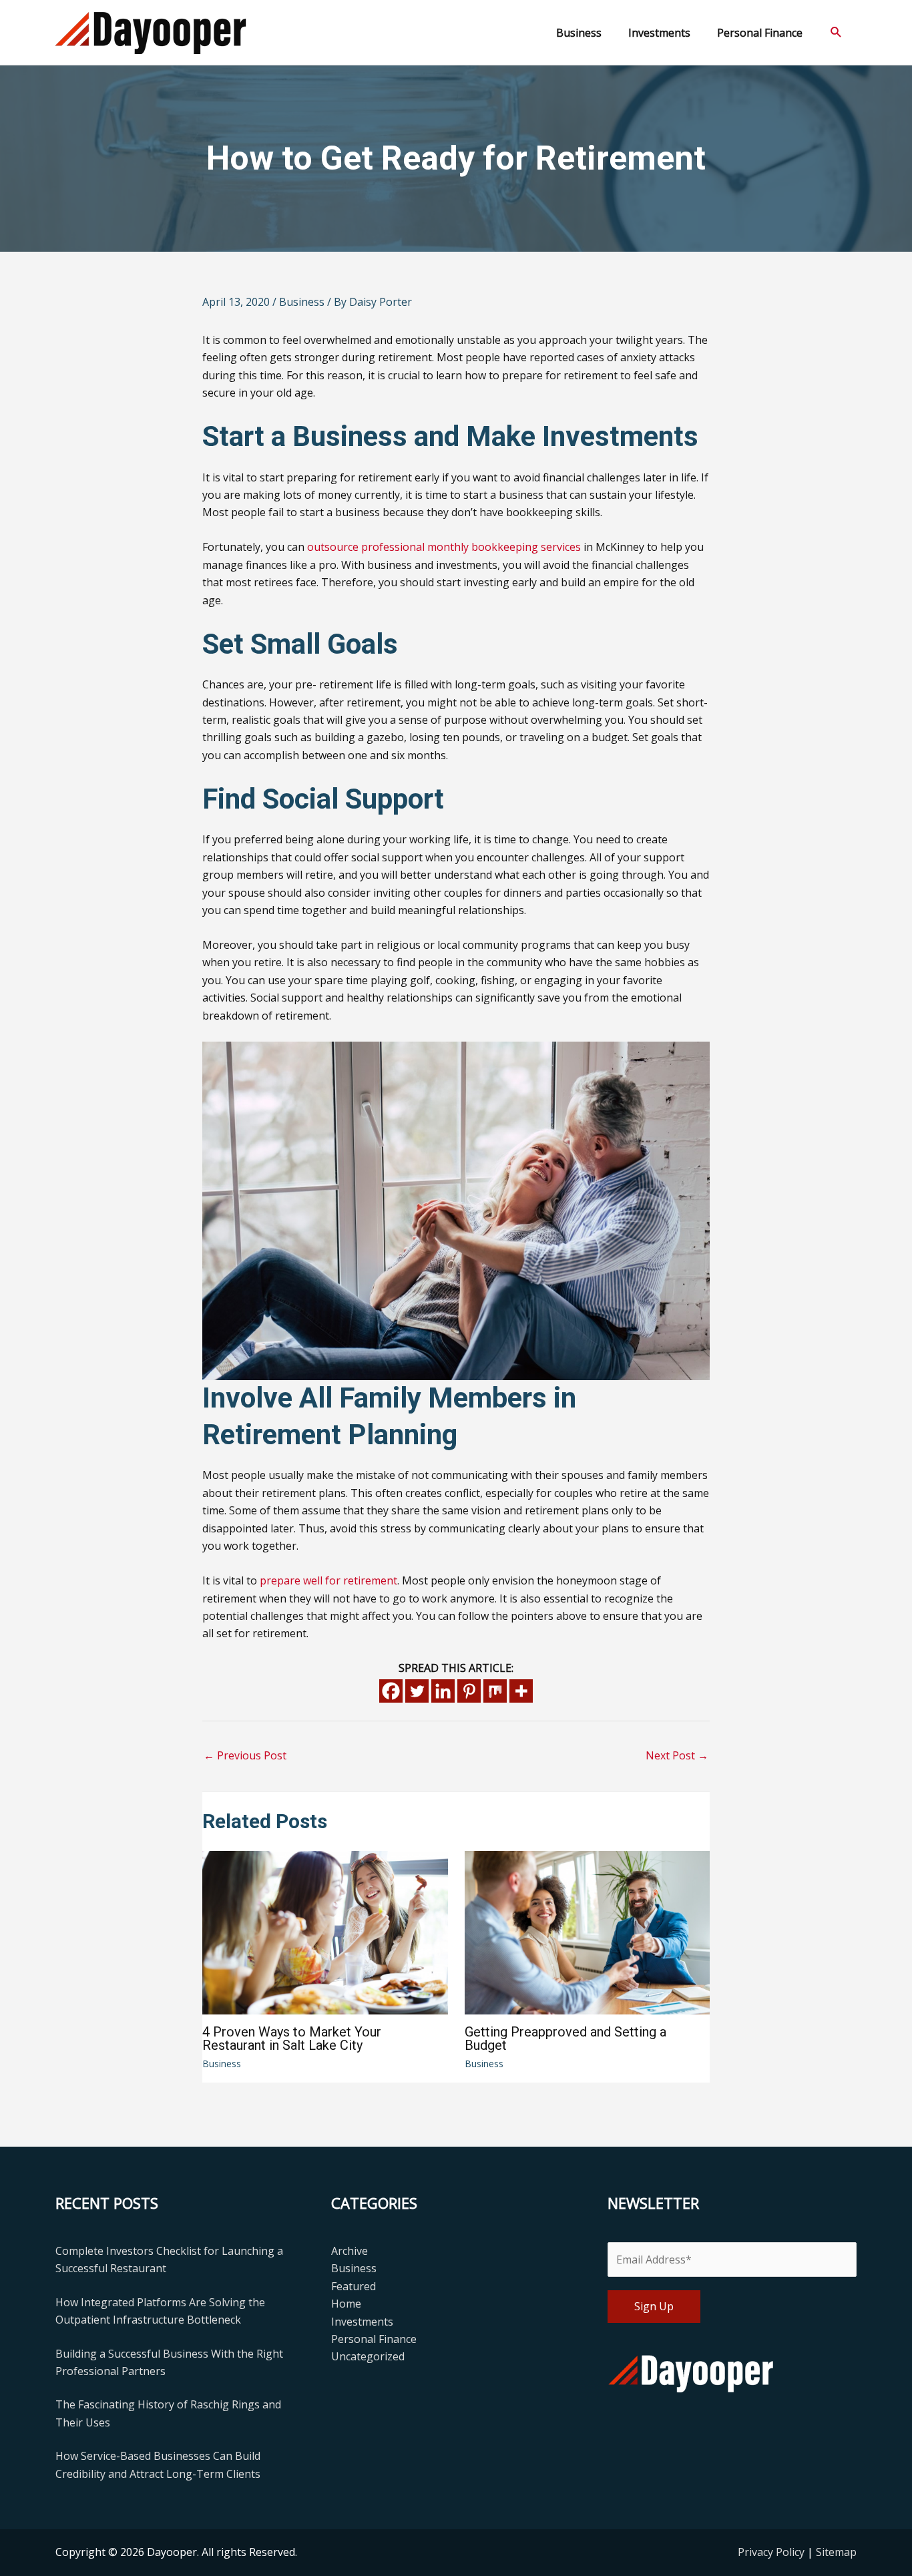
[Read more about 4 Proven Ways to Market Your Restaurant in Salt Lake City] (325, 1932)
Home (346, 2304)
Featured (354, 2286)
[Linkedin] (443, 1691)
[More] (521, 1691)
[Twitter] (417, 1691)
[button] (836, 32)
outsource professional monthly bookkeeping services (444, 547)
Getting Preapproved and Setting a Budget (565, 2038)
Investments (362, 2322)
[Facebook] (391, 1691)
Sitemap (836, 2552)
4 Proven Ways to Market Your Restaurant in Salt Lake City (292, 2038)
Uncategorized (368, 2356)
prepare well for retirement (328, 1580)
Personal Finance (374, 2339)
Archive (350, 2251)
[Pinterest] (469, 1691)
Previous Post (245, 1755)
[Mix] (495, 1691)
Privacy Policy (772, 2552)
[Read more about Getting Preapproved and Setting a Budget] (588, 1932)
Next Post (677, 1755)
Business (302, 302)
